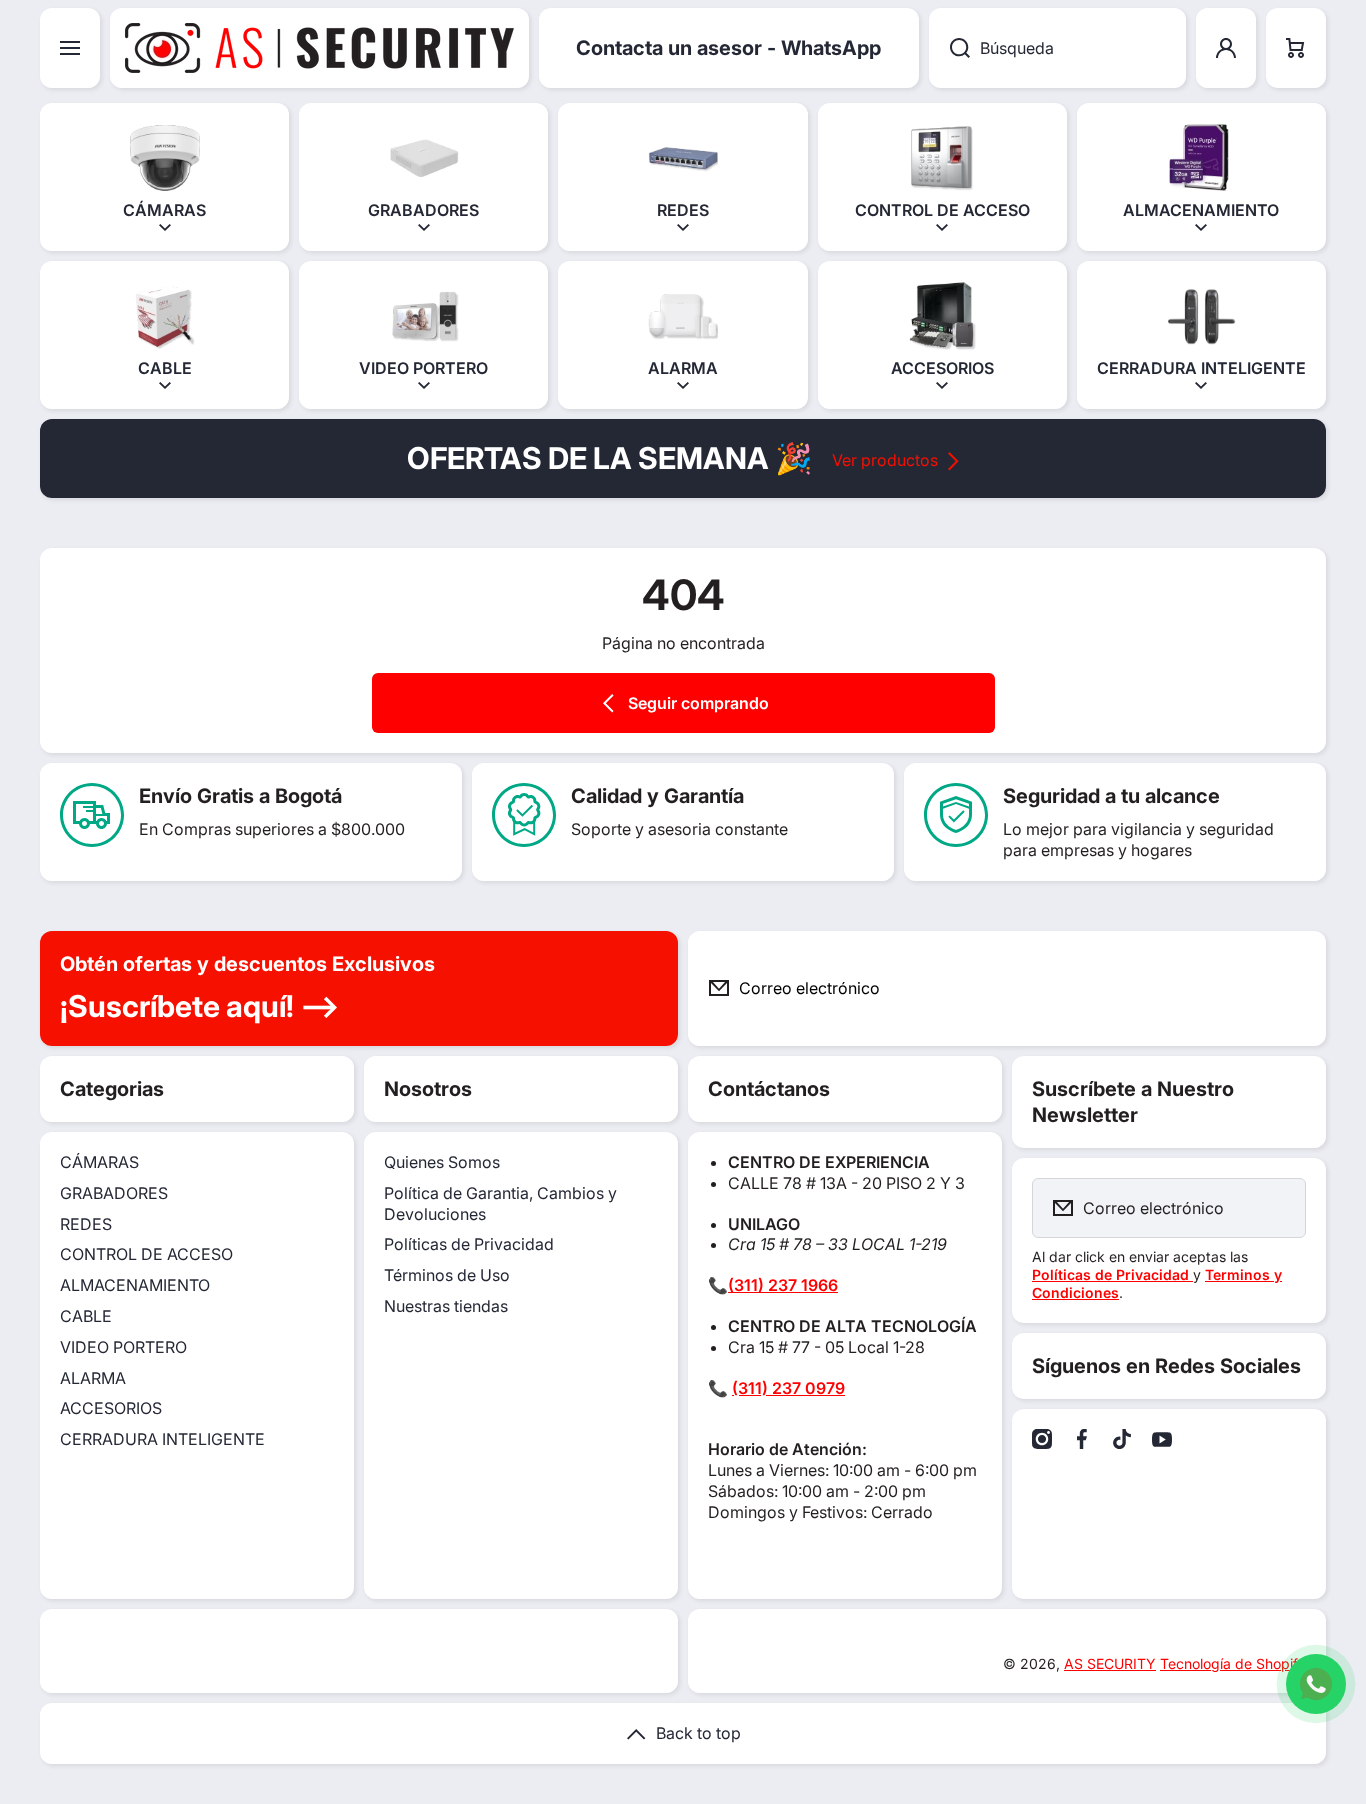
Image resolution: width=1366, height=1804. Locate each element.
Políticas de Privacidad (469, 1244)
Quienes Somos (442, 1162)
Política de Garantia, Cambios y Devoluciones (500, 1203)
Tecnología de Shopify (1233, 1663)
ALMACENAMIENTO (135, 1285)
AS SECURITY (1110, 1663)
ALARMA (93, 1378)
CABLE (86, 1316)
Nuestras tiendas (446, 1306)
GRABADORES (114, 1193)
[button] (1296, 48)
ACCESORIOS (111, 1408)
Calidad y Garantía (657, 796)
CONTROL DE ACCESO (146, 1254)
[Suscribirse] (1295, 988)
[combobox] (1057, 48)
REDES (86, 1224)
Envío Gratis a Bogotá (240, 796)
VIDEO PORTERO (123, 1347)
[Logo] (319, 48)
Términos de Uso (447, 1275)
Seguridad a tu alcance (1111, 796)
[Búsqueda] (949, 48)
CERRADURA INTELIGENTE (162, 1439)
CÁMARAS (99, 1162)
